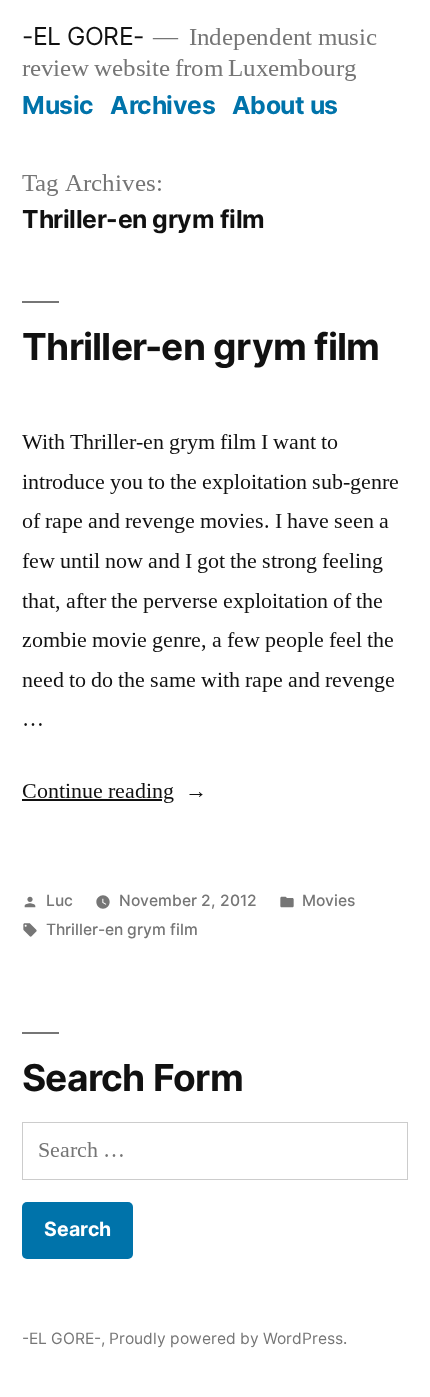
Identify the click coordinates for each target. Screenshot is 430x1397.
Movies (328, 900)
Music (58, 105)
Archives (162, 105)
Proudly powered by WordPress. (228, 1338)
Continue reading (114, 791)
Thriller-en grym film (200, 346)
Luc (59, 900)
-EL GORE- (83, 36)
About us (285, 105)
